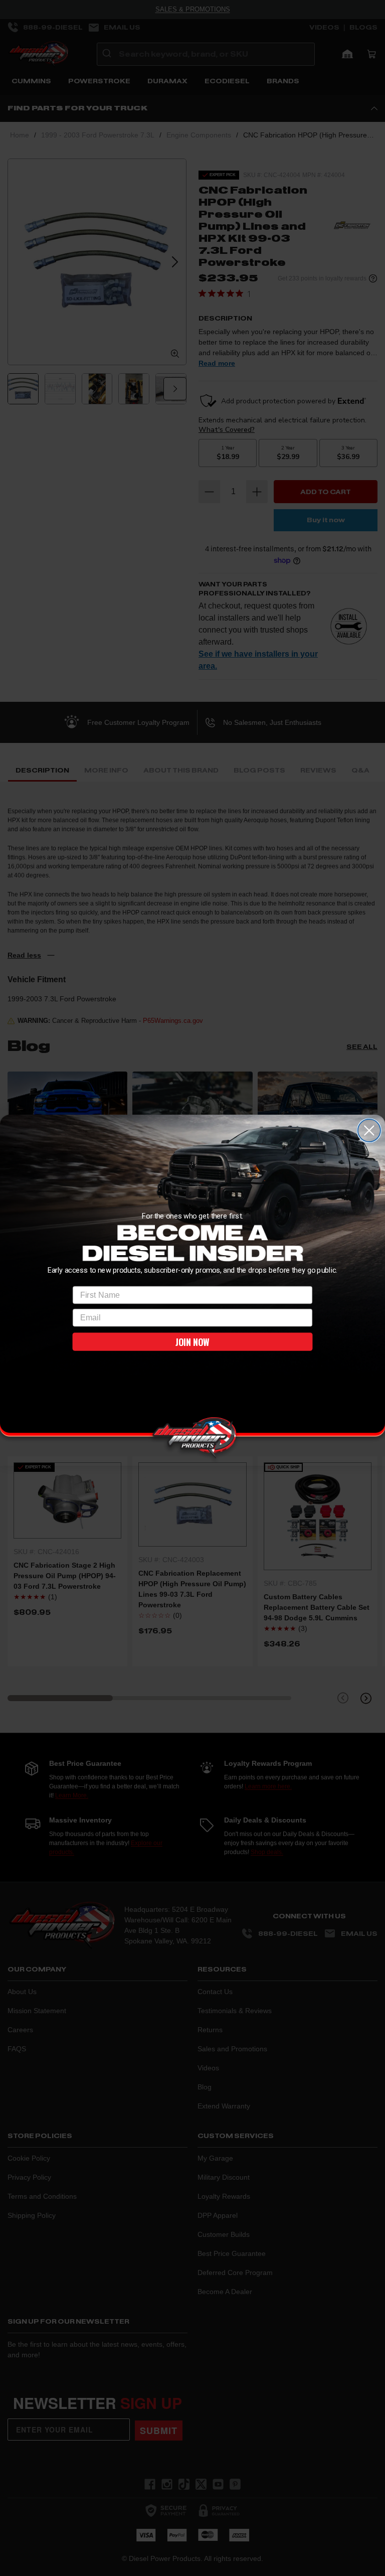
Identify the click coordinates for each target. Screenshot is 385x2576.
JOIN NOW (192, 1342)
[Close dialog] (369, 1130)
